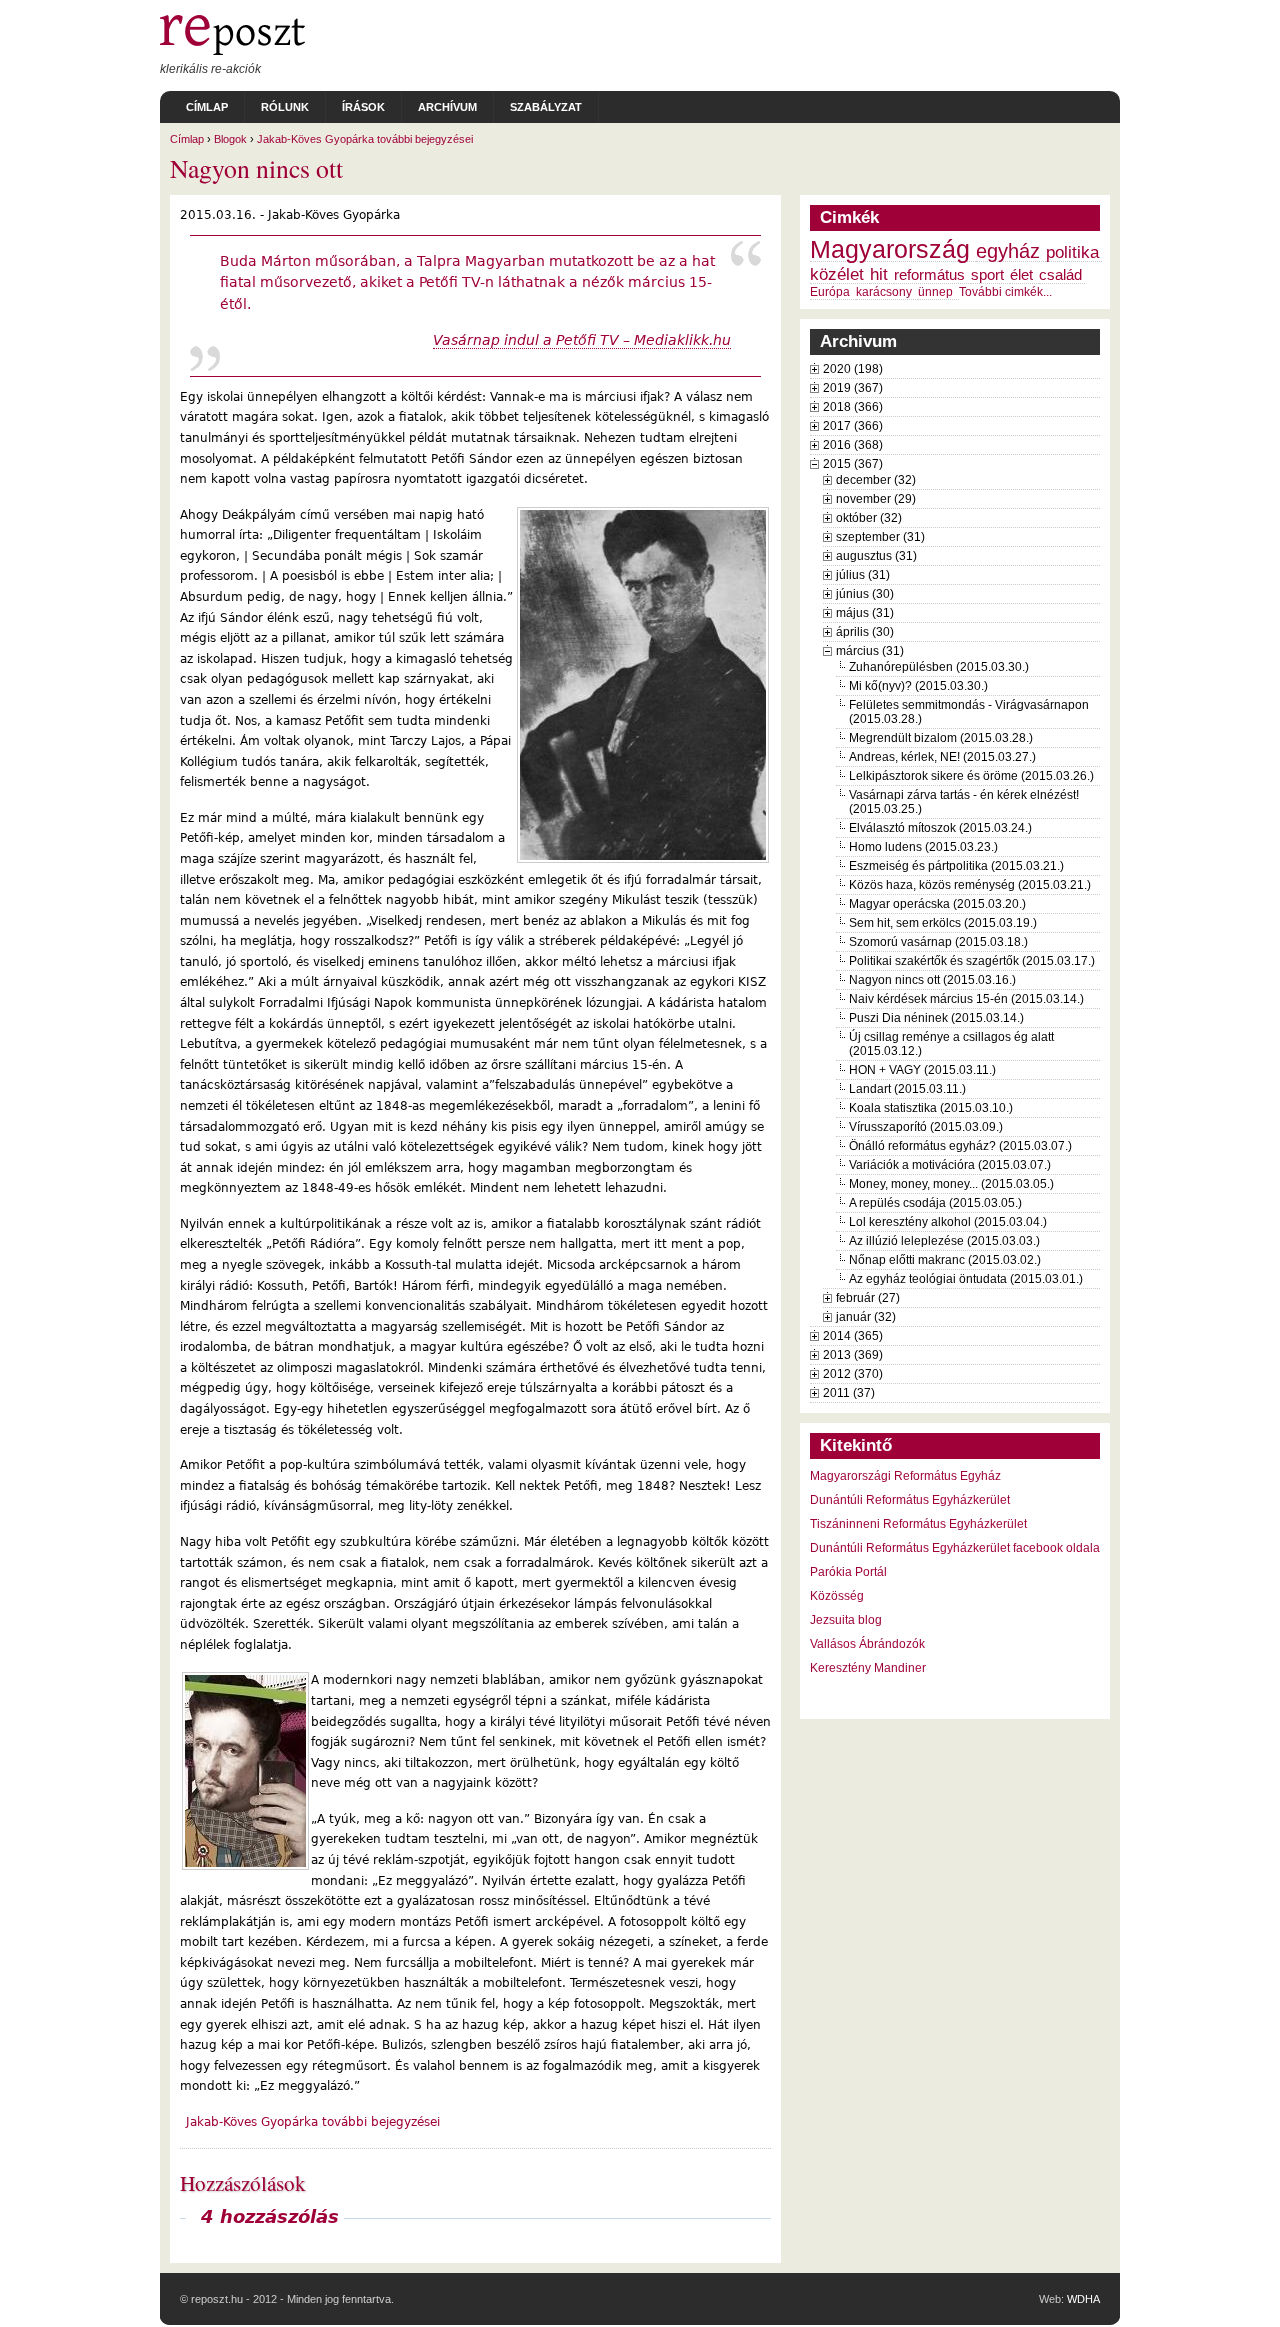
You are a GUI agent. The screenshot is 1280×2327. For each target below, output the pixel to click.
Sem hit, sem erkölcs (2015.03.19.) (943, 923)
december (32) (876, 480)
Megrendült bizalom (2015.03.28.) (941, 738)
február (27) (868, 1298)
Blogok (230, 139)
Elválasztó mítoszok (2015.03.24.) (940, 828)
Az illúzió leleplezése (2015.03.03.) (944, 1241)
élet (1021, 275)
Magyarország (890, 249)
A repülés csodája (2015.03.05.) (935, 1203)
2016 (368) (853, 445)
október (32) (869, 518)
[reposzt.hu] (232, 51)
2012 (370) (853, 1374)
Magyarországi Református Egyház (905, 1476)
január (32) (866, 1317)
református (929, 275)
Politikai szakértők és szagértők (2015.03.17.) (972, 961)
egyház (1008, 251)
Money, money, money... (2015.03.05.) (951, 1184)
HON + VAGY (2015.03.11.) (922, 1070)
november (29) (876, 499)
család (1060, 275)
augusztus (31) (876, 556)
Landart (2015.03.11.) (907, 1089)
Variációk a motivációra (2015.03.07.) (950, 1165)
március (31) (870, 651)
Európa (830, 292)
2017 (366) (853, 426)
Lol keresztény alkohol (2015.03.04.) (948, 1222)
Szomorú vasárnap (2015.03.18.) (938, 942)
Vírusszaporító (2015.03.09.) (926, 1127)
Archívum (447, 107)
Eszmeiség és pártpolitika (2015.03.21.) (956, 866)
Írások (363, 107)
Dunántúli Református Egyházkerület (910, 1500)
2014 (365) (853, 1336)
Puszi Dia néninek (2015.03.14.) (936, 1018)
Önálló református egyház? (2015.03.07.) (960, 1146)
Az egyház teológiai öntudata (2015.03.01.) (966, 1279)
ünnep (935, 292)
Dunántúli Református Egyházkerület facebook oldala (955, 1548)
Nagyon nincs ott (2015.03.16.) (932, 980)
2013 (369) (853, 1355)
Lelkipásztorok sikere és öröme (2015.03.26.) (971, 776)
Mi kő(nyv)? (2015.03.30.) (918, 686)
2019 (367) (853, 388)
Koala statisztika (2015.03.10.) (931, 1108)
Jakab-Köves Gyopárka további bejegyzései (365, 139)
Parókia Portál (848, 1572)
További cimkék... (1005, 292)
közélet (837, 274)
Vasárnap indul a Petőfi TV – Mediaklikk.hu (582, 340)
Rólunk (285, 107)
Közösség (837, 1596)
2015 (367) (853, 464)
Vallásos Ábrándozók (867, 1644)
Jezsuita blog (846, 1620)
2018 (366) (853, 407)
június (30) (865, 594)
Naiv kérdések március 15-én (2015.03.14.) (966, 999)
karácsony (884, 292)
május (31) (865, 613)
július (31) (863, 575)
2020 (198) (853, 369)
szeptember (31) (880, 537)
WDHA (1083, 2299)
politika (1072, 252)
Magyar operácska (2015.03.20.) (937, 904)
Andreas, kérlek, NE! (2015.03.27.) (942, 757)
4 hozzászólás (270, 2217)
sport (987, 275)
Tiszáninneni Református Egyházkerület (918, 1524)
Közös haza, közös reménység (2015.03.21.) (970, 885)
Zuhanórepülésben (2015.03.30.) (939, 667)
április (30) (865, 632)
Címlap (207, 107)
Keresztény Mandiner (868, 1668)
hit (879, 274)
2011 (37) (849, 1393)
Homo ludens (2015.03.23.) (923, 847)
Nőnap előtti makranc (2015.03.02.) (945, 1260)
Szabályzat (546, 107)
